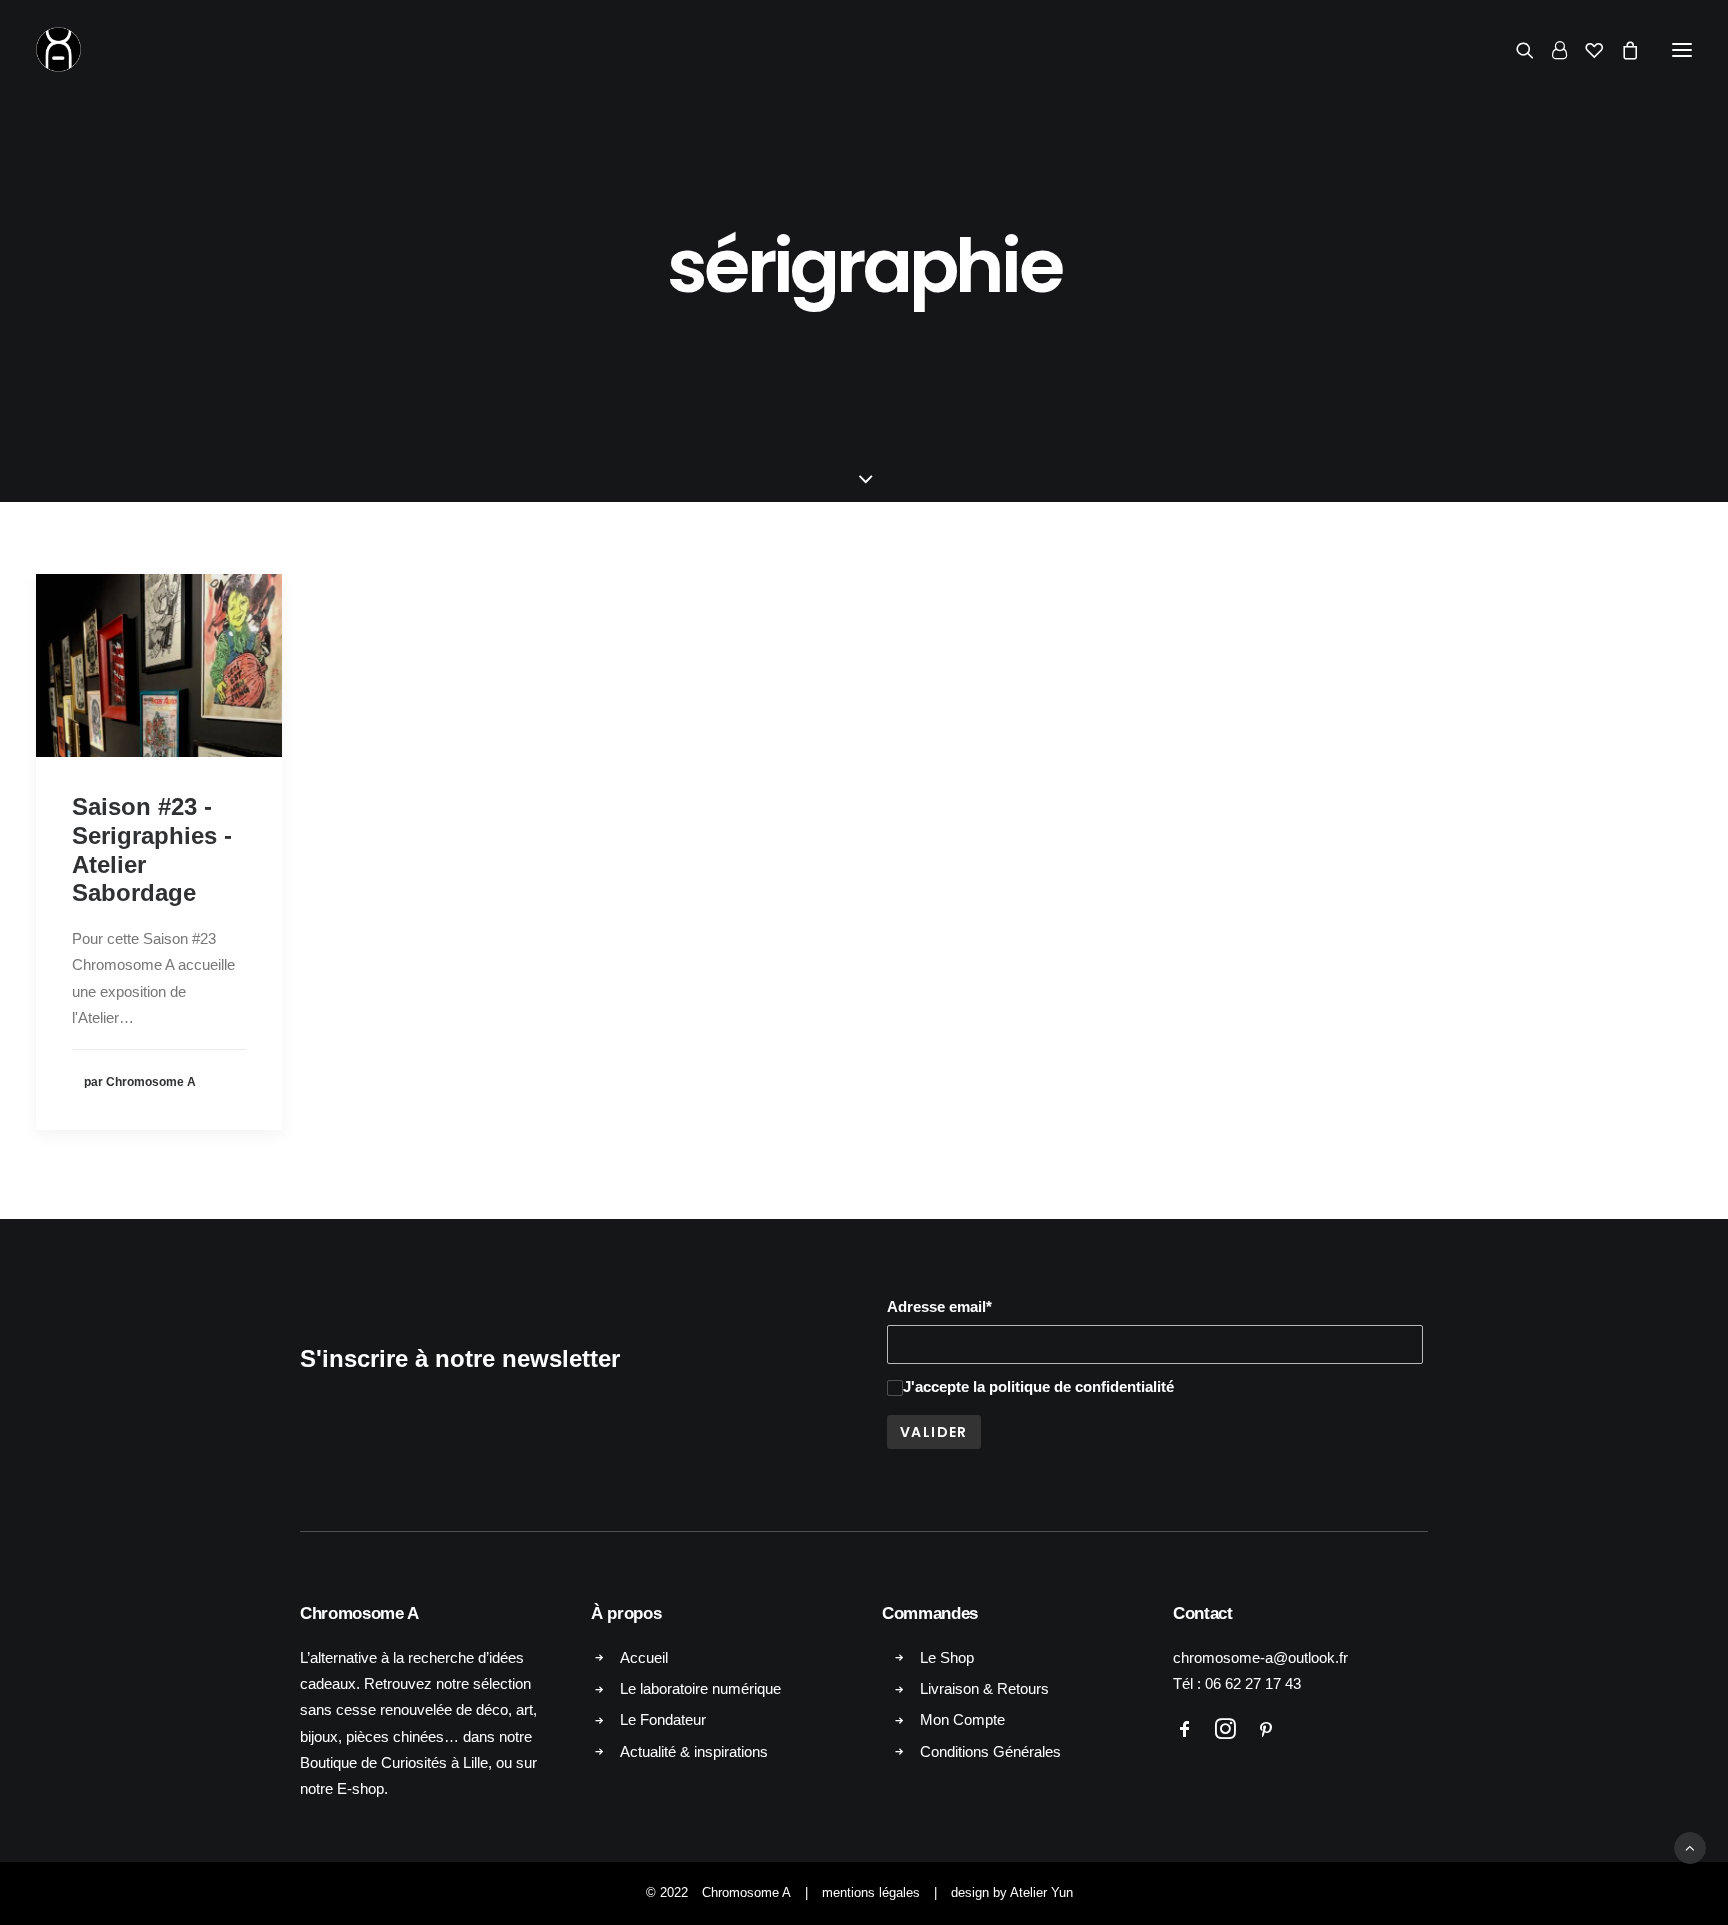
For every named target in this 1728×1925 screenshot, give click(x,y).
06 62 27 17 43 (1253, 1683)
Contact (1203, 1613)
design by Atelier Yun (1012, 1892)
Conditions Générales (990, 1751)
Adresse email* (939, 1306)
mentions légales (871, 1892)
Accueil (644, 1657)
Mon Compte (962, 1719)
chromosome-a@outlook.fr (1260, 1657)
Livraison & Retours (984, 1688)
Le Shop (947, 1657)
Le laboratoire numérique (700, 1688)
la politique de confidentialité (1073, 1386)
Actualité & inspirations (694, 1751)
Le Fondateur (663, 1719)
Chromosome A (746, 1892)
